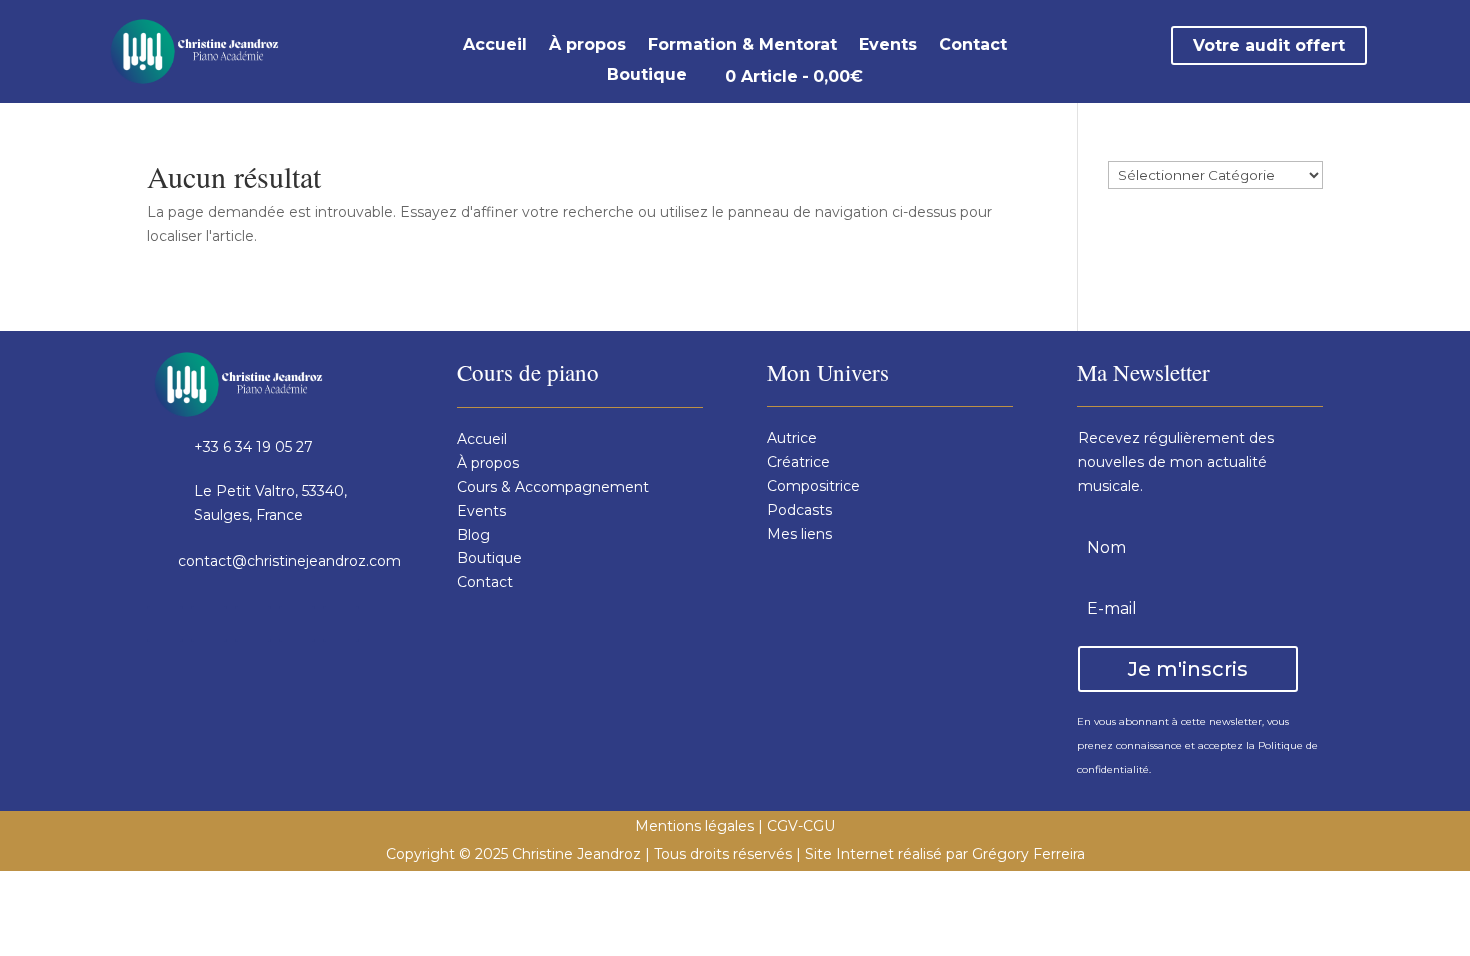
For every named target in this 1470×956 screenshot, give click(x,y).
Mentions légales (694, 826)
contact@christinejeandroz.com (289, 561)
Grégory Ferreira (1028, 854)
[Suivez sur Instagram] (209, 624)
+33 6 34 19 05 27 (253, 447)
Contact (973, 46)
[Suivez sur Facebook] (165, 624)
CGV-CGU (801, 826)
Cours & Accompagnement (553, 487)
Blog (473, 535)
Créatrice (798, 462)
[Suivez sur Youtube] (297, 624)
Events (888, 46)
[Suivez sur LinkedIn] (253, 624)
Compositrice (813, 486)
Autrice (792, 438)
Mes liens (799, 534)
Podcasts (799, 510)
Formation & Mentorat (742, 46)
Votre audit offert (1269, 45)
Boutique (647, 76)
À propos (587, 46)
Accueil (495, 46)
